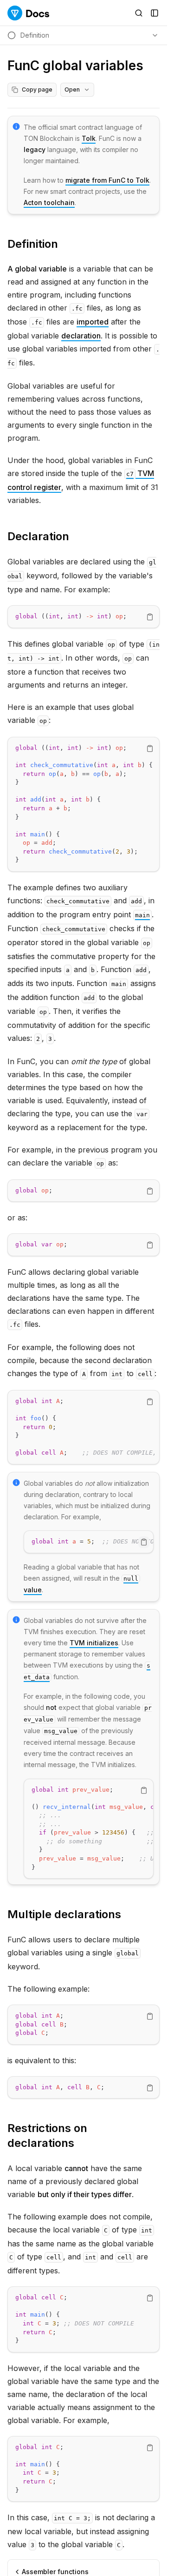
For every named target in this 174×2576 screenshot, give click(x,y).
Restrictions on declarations (47, 2136)
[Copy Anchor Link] (65, 244)
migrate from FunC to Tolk (107, 180)
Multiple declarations (64, 1914)
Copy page (37, 89)
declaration (81, 336)
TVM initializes (94, 1643)
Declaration (38, 536)
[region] (84, 617)
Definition (33, 244)
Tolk (89, 138)
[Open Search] (139, 13)
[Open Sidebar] (155, 13)
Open (72, 89)
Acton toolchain (49, 202)
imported (93, 322)
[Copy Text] (150, 617)
